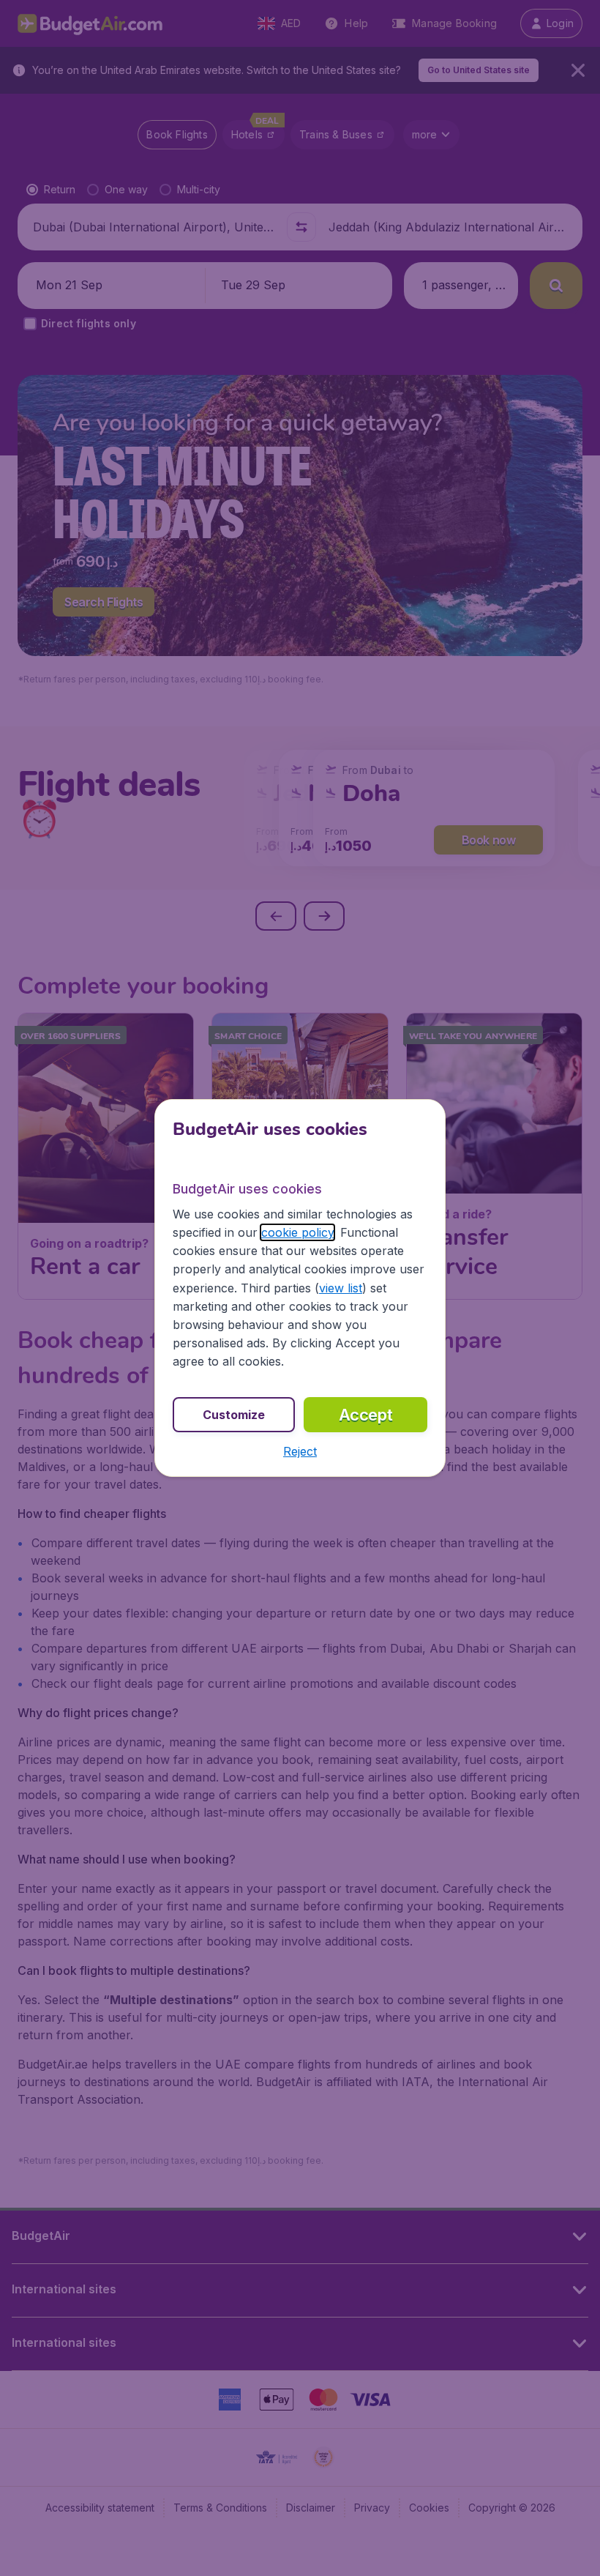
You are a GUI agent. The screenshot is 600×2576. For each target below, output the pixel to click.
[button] (300, 1451)
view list (341, 1288)
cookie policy (297, 1232)
